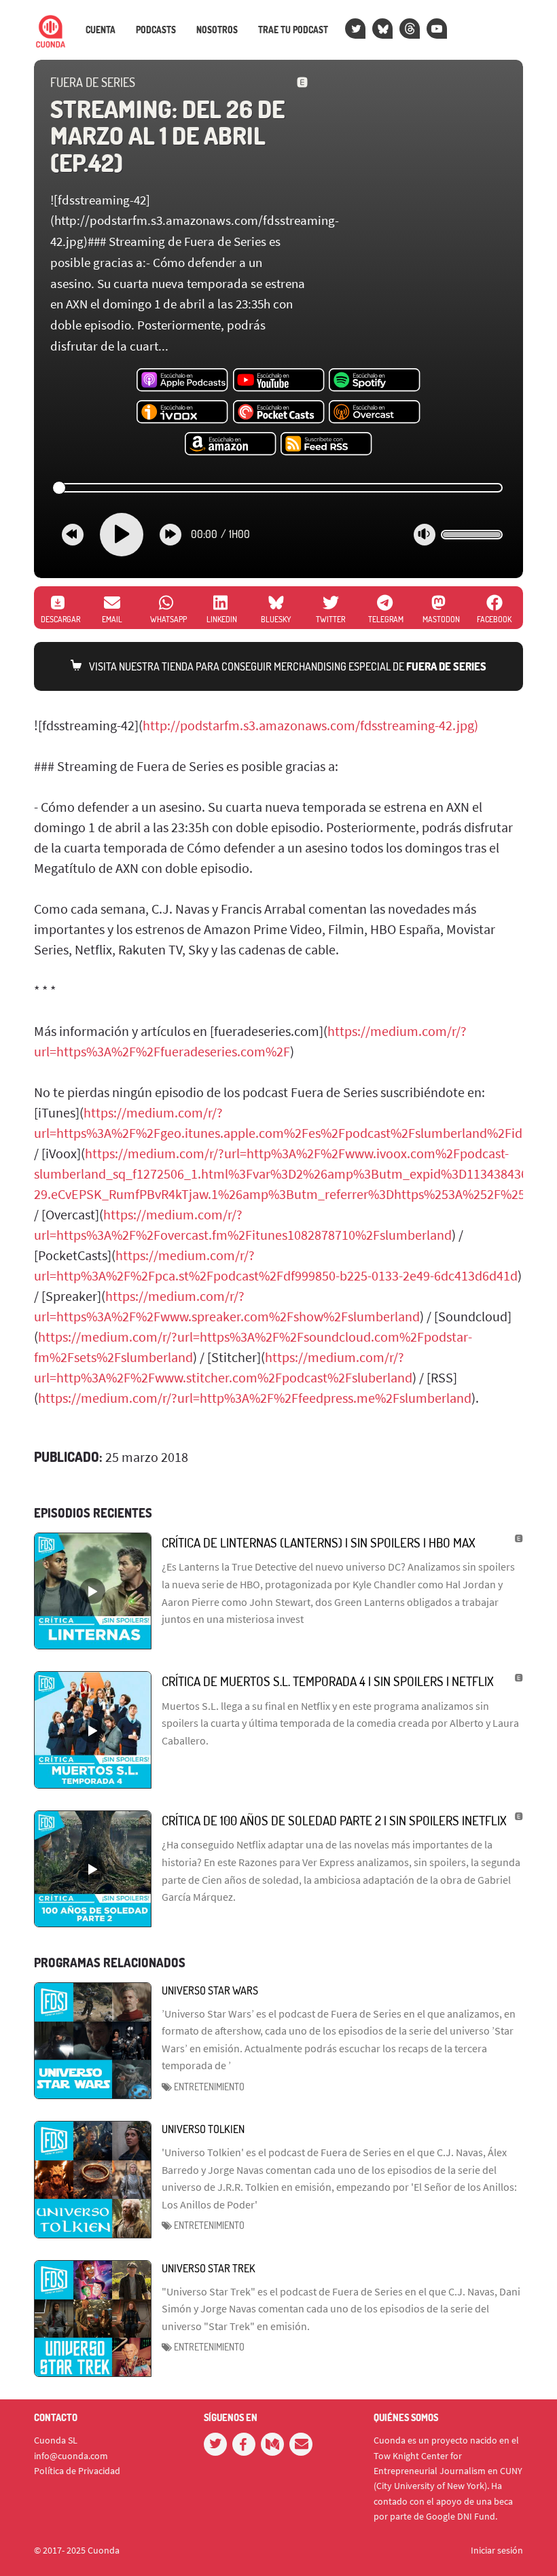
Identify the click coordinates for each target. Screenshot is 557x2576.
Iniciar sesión (497, 2550)
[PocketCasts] (279, 412)
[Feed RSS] (326, 444)
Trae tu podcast (293, 30)
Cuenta (101, 30)
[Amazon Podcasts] (231, 444)
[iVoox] (182, 412)
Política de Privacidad (77, 2471)
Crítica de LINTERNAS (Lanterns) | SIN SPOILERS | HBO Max (319, 1542)
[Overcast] (375, 412)
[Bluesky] (382, 29)
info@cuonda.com (71, 2456)
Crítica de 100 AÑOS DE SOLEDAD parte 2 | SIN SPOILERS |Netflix (334, 1820)
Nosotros (217, 30)
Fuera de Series (93, 82)
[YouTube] (437, 29)
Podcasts (156, 30)
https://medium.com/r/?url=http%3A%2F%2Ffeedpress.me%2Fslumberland (255, 1398)
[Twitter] (355, 29)
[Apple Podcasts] (182, 380)
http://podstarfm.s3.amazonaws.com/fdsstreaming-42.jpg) (310, 725)
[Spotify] (375, 380)
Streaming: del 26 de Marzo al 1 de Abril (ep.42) (167, 136)
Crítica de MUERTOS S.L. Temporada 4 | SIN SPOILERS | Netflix (328, 1681)
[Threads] (410, 29)
